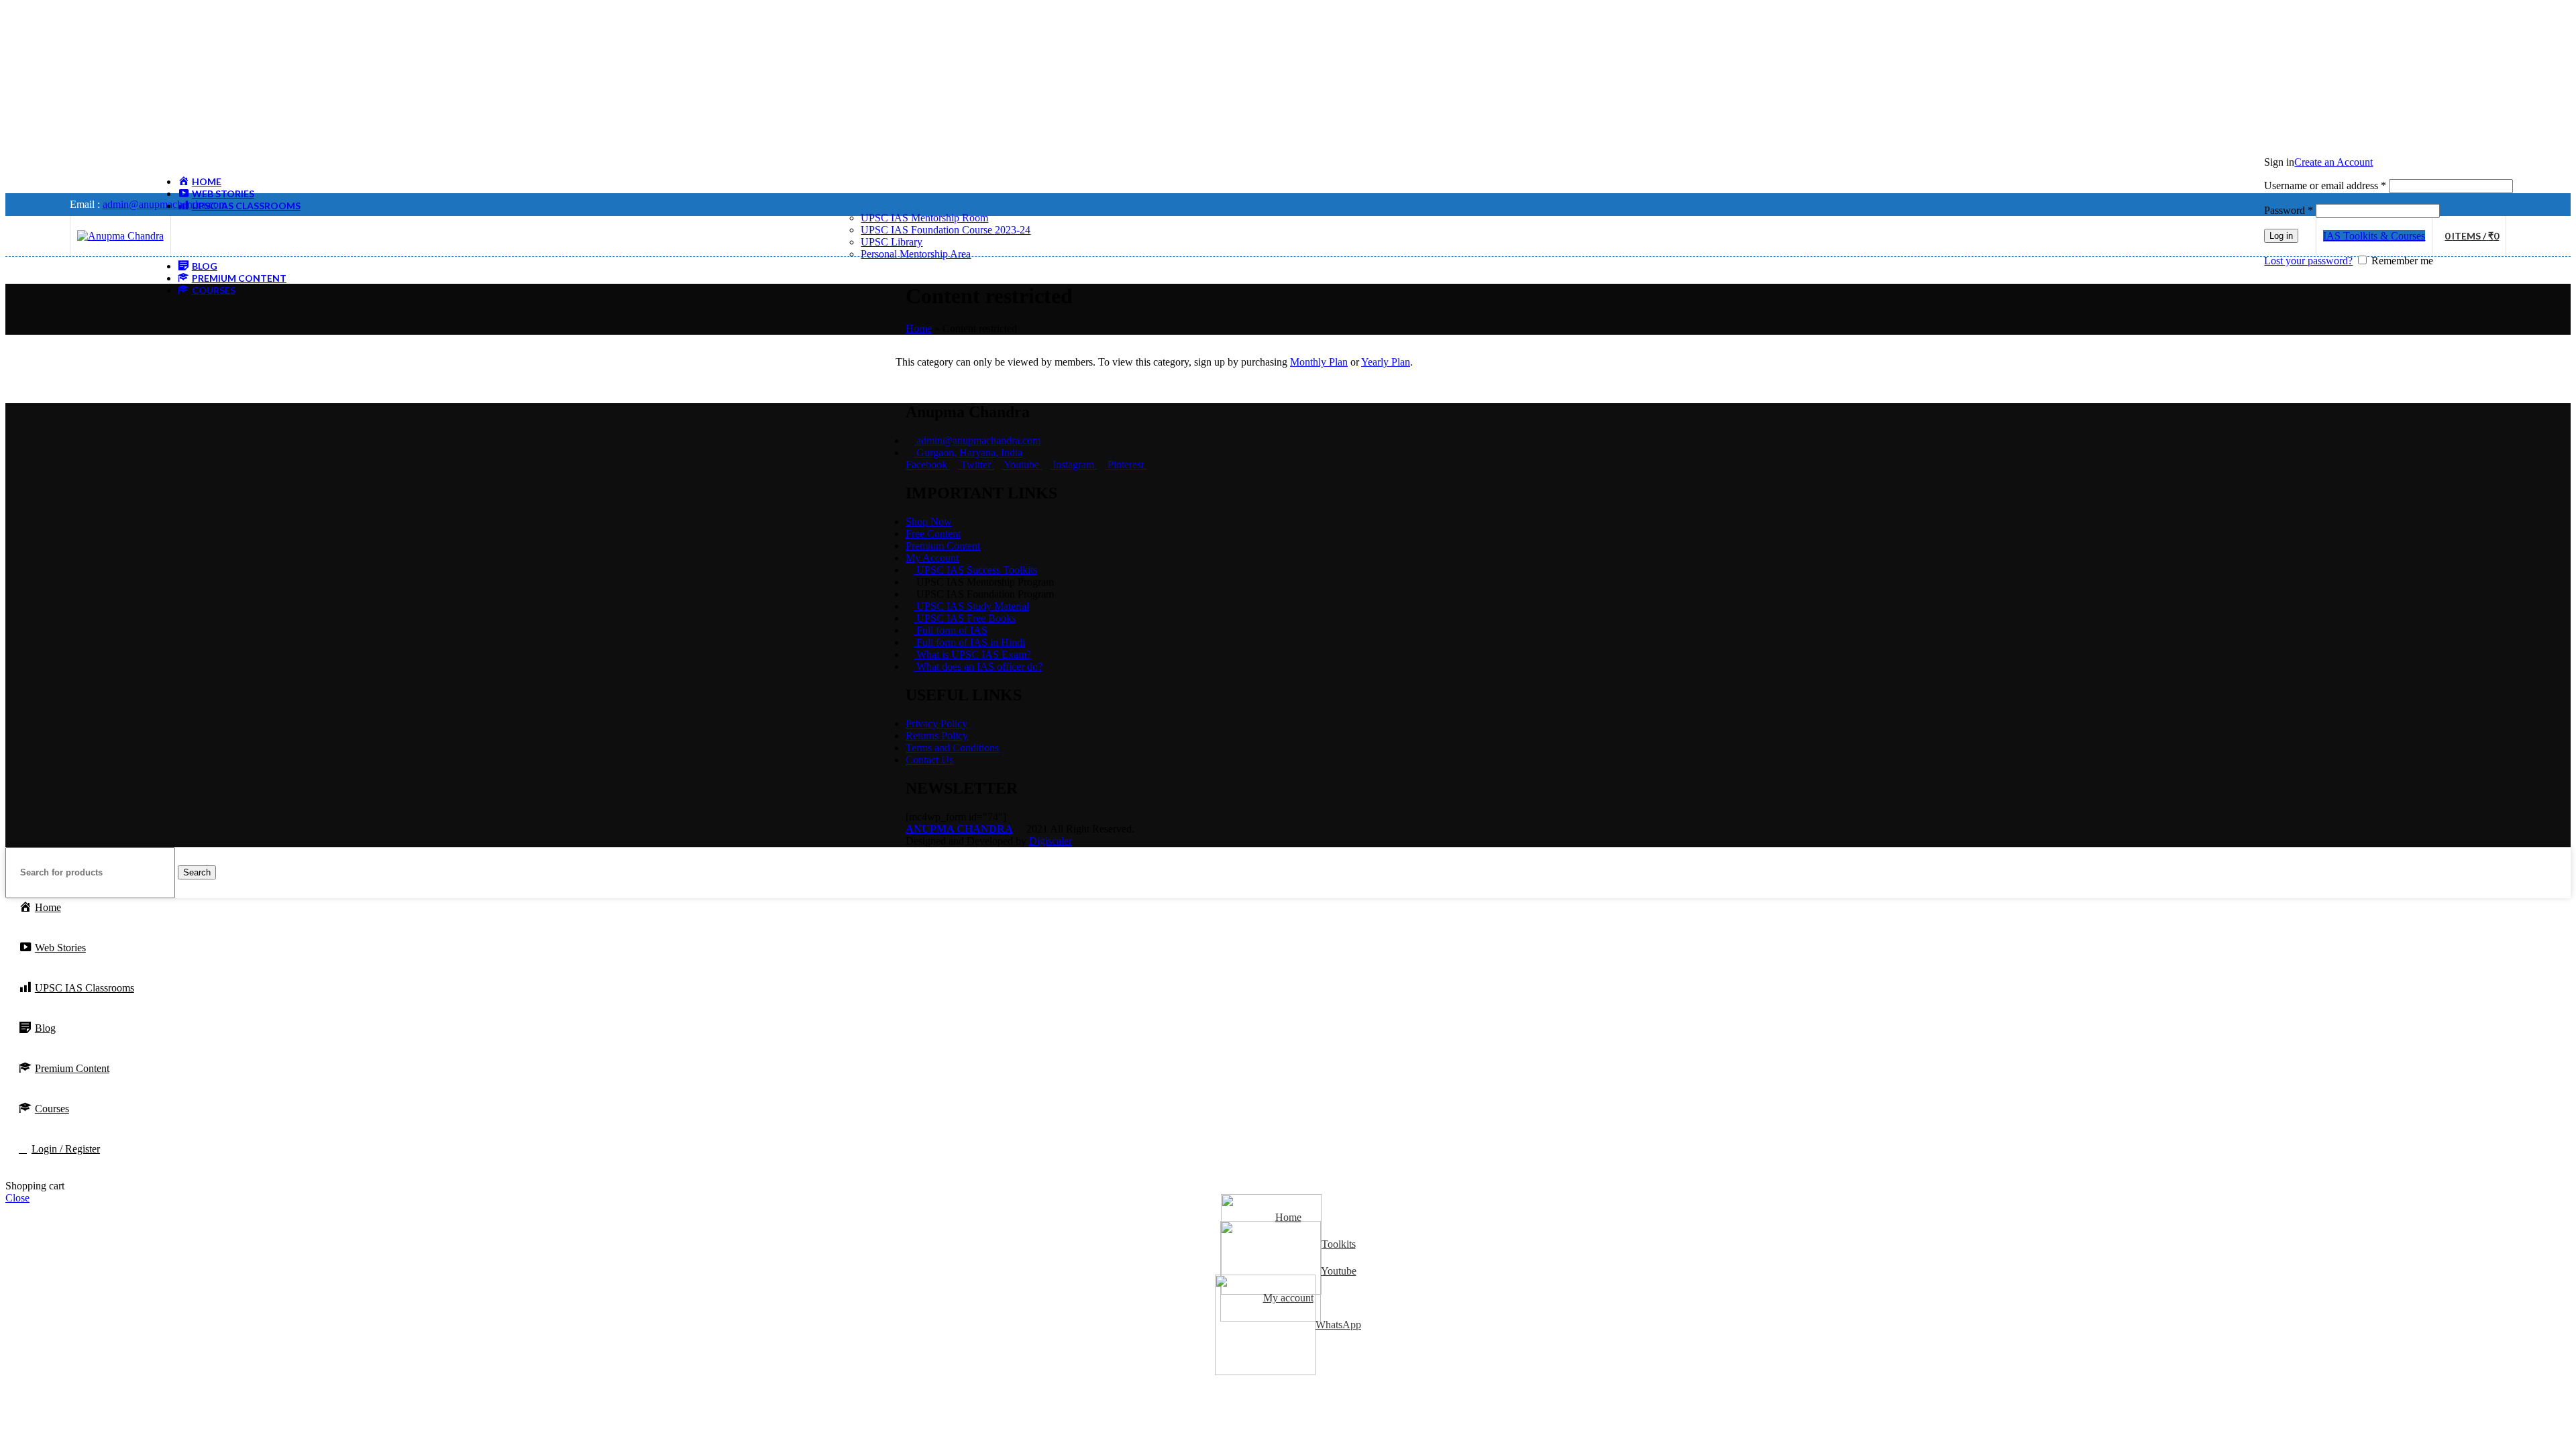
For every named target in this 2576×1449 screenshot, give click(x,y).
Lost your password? (2308, 261)
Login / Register (66, 1149)
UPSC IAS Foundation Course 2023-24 (946, 230)
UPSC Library (892, 242)
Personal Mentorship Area (916, 254)
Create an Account (2333, 162)
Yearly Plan (1386, 362)
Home (919, 328)
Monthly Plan (1319, 362)
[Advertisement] (408, 99)
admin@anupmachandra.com (165, 204)
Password (2289, 210)
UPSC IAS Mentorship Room (924, 218)
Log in (2281, 236)
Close (17, 1198)
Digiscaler (1051, 841)
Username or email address (2325, 185)
